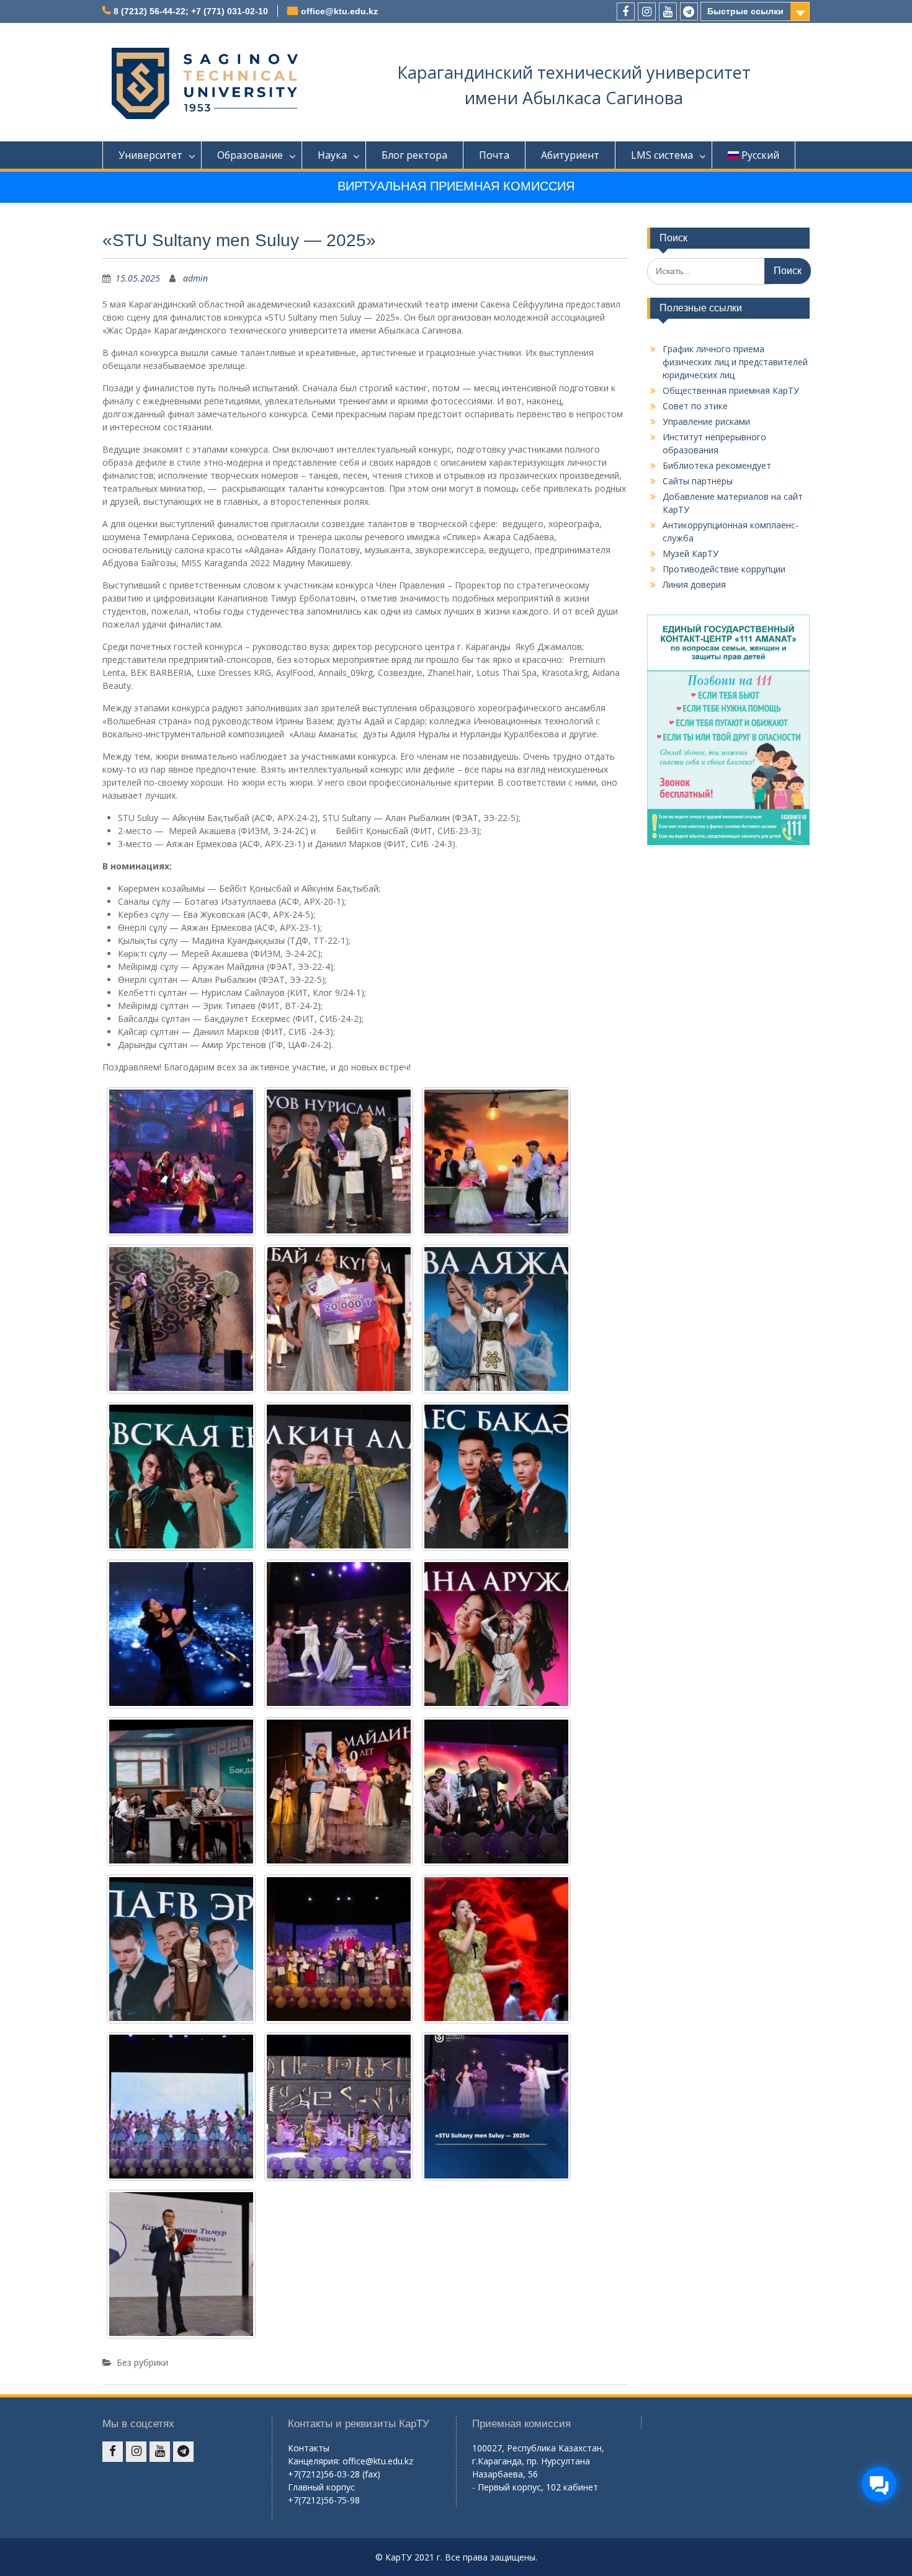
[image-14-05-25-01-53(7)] (181, 1792)
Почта (494, 155)
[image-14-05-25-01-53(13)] (181, 1477)
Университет (150, 155)
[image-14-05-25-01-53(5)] (496, 1792)
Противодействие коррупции (724, 569)
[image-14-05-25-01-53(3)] (339, 1949)
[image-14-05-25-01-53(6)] (339, 1792)
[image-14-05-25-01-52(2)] (496, 2107)
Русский (760, 155)
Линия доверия (694, 584)
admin (195, 278)
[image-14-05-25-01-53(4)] (181, 1949)
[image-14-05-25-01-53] (181, 1319)
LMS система (662, 155)
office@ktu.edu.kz (339, 11)
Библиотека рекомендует (717, 465)
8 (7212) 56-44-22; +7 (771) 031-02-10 (191, 11)
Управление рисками (706, 421)
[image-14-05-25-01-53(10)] (181, 1634)
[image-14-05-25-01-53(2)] (496, 1949)
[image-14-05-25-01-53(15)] (339, 1319)
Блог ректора (414, 155)
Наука (332, 155)
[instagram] (647, 11)
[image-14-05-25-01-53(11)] (496, 1477)
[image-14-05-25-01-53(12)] (339, 1477)
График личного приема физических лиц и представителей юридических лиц (735, 362)
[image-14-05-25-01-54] (181, 1161)
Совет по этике (695, 406)
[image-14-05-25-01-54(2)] (339, 1161)
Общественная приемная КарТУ (731, 390)
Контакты (309, 2448)
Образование (250, 155)
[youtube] (668, 11)
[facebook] (626, 11)
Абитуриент (570, 155)
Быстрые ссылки (745, 11)
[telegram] (689, 11)
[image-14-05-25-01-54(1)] (496, 1161)
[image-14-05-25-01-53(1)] (181, 2107)
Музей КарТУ (691, 553)
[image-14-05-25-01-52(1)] (181, 2264)
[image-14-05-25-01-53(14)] (496, 1319)
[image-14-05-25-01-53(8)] (496, 1634)
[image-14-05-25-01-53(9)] (339, 1634)
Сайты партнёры (698, 481)
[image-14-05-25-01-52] (339, 2107)
